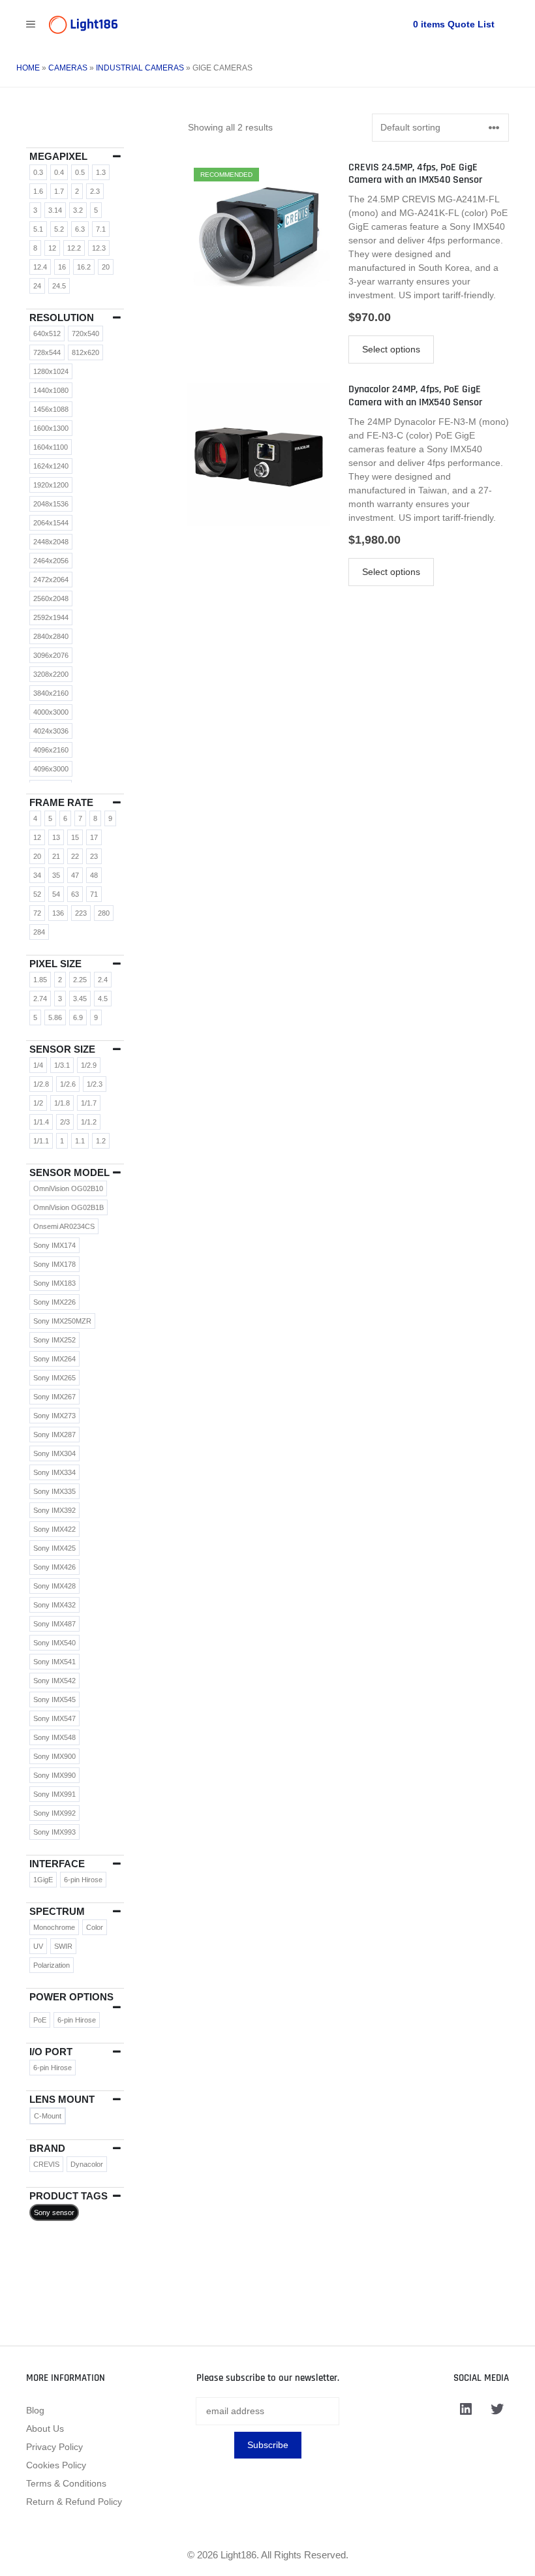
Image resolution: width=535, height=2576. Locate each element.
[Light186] (83, 25)
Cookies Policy (56, 2465)
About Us (45, 2429)
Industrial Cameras (140, 68)
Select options (391, 349)
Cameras (68, 68)
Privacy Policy (54, 2447)
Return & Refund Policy (74, 2502)
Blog (35, 2410)
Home (28, 68)
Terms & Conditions (66, 2483)
